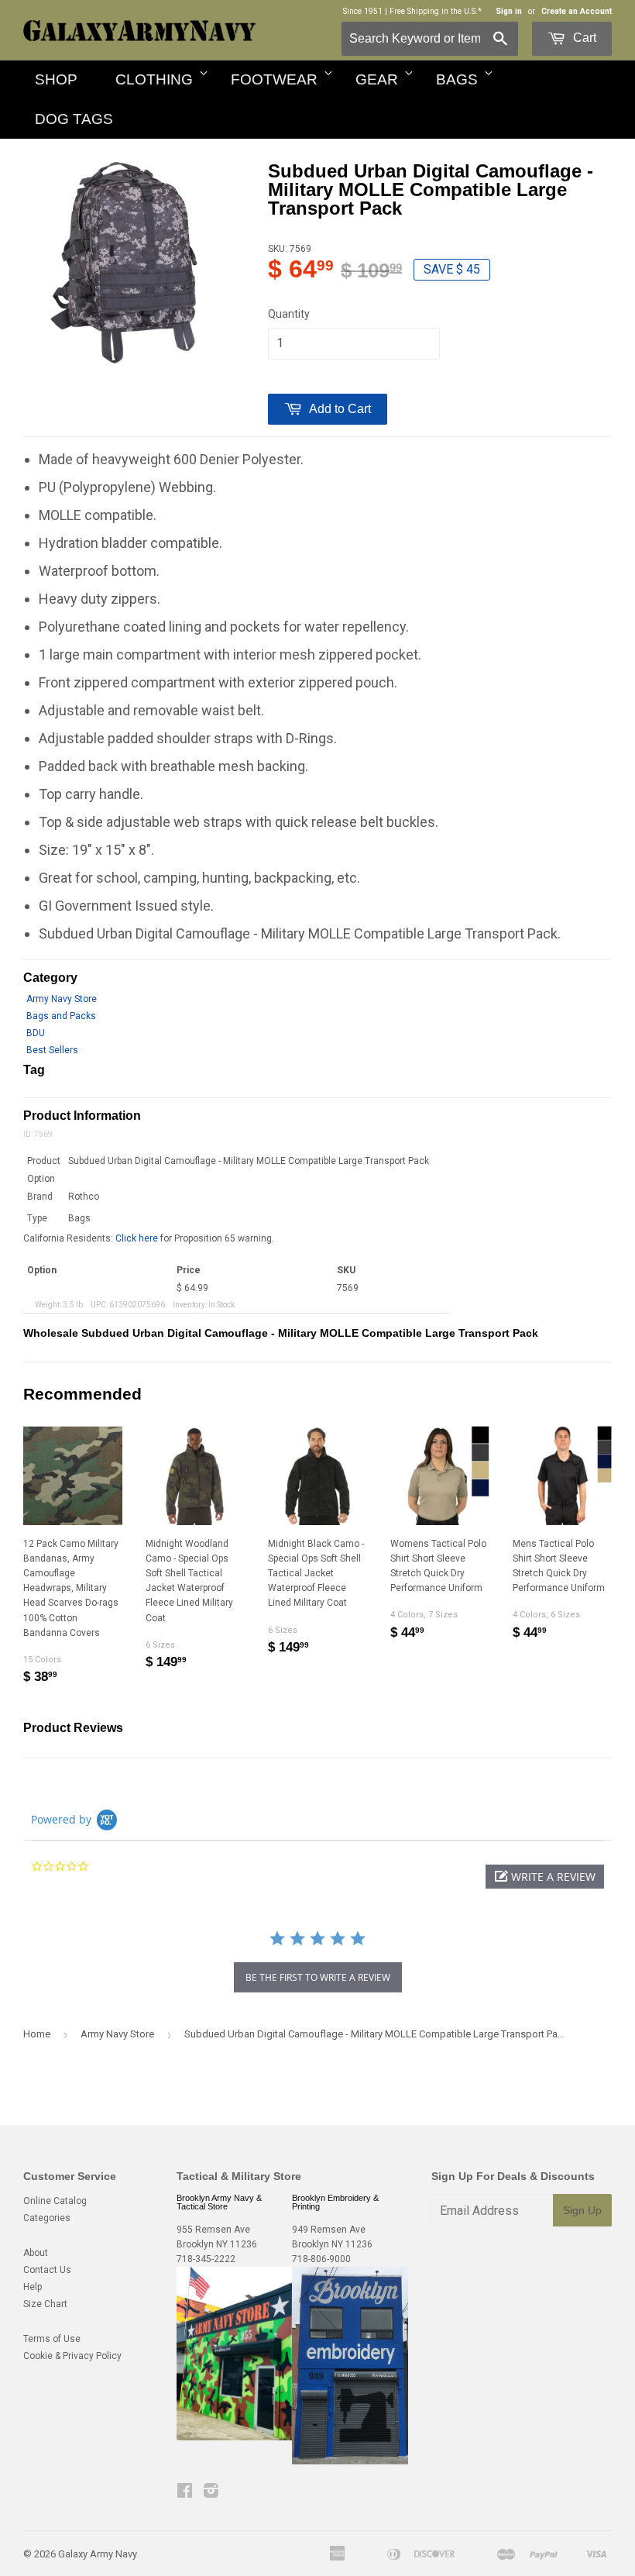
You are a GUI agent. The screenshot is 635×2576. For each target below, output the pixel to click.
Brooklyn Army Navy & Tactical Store (219, 2202)
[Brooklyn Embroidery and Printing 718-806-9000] (350, 2461)
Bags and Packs (61, 1016)
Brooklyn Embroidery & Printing (335, 2202)
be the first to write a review (318, 1977)
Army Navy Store (62, 999)
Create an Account (577, 11)
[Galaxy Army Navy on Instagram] (211, 2493)
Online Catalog (55, 2201)
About (36, 2253)
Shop (56, 79)
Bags (457, 79)
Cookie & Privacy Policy (72, 2356)
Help (33, 2287)
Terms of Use (52, 2339)
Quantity (289, 314)
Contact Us (47, 2270)
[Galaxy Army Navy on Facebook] (185, 2493)
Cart (583, 38)
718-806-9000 (321, 2259)
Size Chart (45, 2304)
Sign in (509, 11)
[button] (545, 1877)
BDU (36, 1033)
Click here (137, 1238)
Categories (47, 2218)
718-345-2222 (206, 2259)
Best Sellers (52, 1050)
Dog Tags (74, 119)
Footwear (274, 79)
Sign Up (582, 2210)
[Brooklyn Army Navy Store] (235, 2437)
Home (37, 2034)
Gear (377, 79)
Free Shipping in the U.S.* (436, 11)
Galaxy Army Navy (98, 2554)
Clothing (154, 79)
